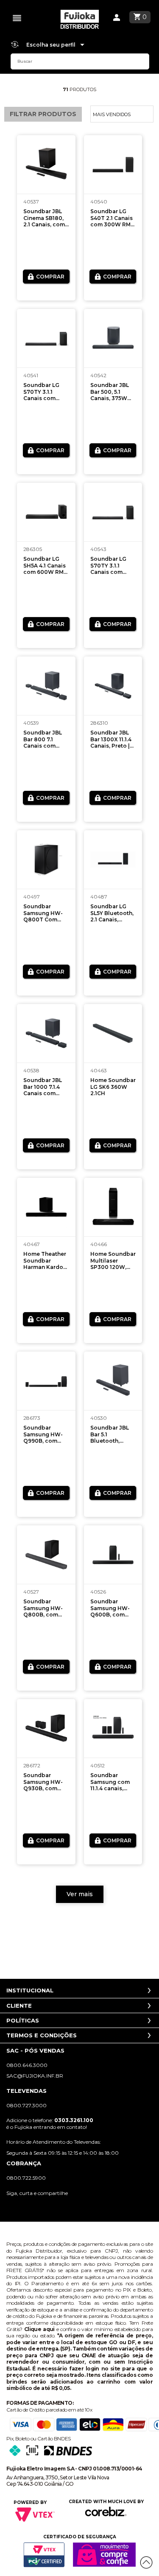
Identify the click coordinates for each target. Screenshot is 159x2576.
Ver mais (80, 1894)
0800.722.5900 (26, 2178)
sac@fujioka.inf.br (35, 2076)
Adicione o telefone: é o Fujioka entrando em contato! (50, 2123)
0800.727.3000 (26, 2105)
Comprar (50, 277)
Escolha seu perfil (52, 45)
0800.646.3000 (27, 2065)
